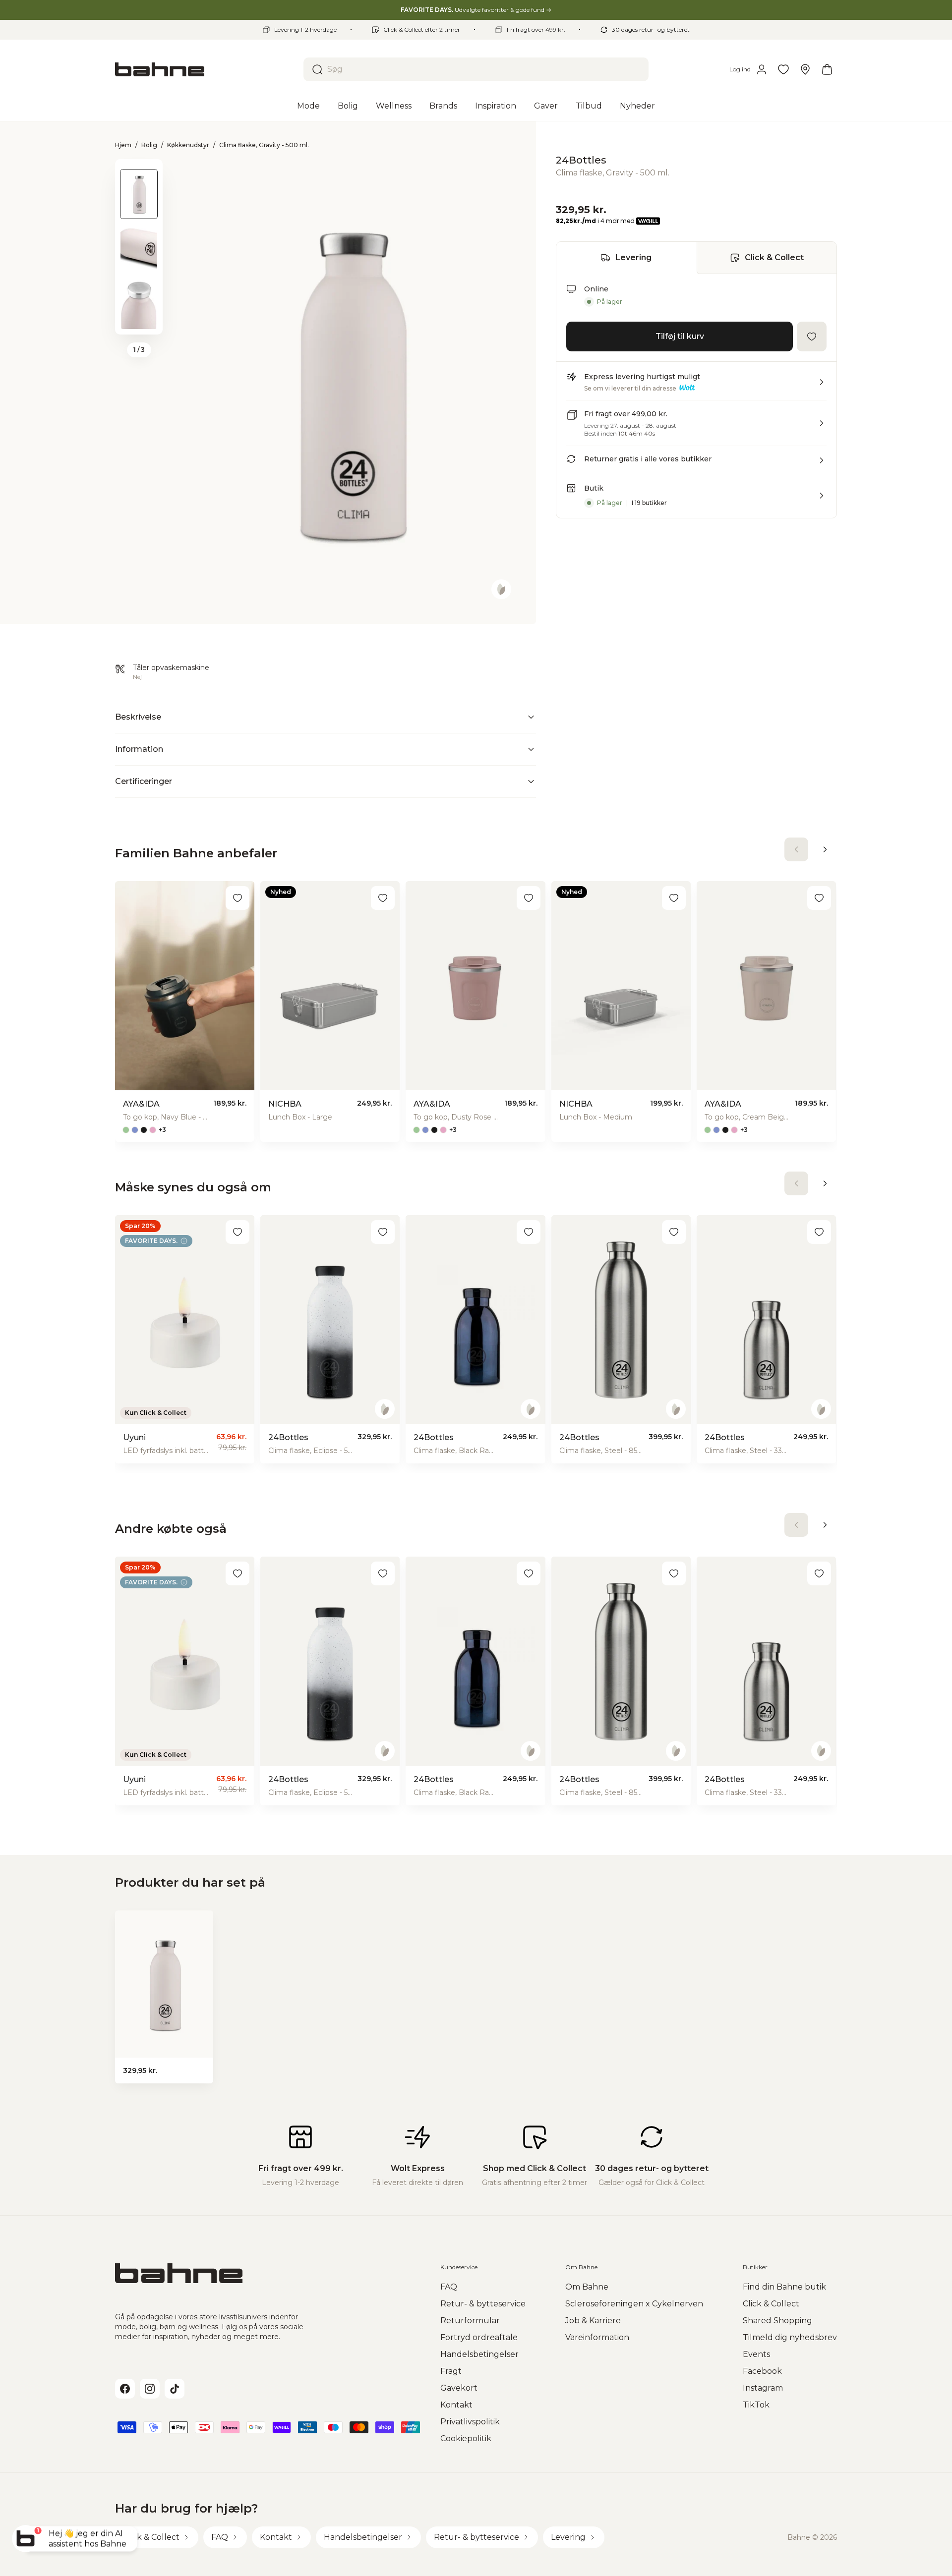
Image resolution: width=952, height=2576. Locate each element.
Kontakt (456, 2405)
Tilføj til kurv (680, 336)
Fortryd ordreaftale (479, 2337)
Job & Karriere (593, 2321)
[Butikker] (805, 69)
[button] (696, 386)
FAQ (449, 2287)
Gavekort (459, 2388)
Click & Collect (774, 257)
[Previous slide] (139, 172)
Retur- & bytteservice (483, 2304)
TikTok (756, 2405)
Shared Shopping (777, 2321)
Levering (633, 257)
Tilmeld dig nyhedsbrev (790, 2337)
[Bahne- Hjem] (205, 69)
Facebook (762, 2371)
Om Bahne (587, 2287)
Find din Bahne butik (784, 2287)
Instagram (763, 2388)
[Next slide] (139, 322)
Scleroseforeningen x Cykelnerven (634, 2304)
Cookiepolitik (466, 2438)
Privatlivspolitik (470, 2422)
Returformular (470, 2321)
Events (756, 2354)
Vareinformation (597, 2337)
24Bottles (581, 160)
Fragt (451, 2371)
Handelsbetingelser (479, 2354)
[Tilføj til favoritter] (812, 336)
